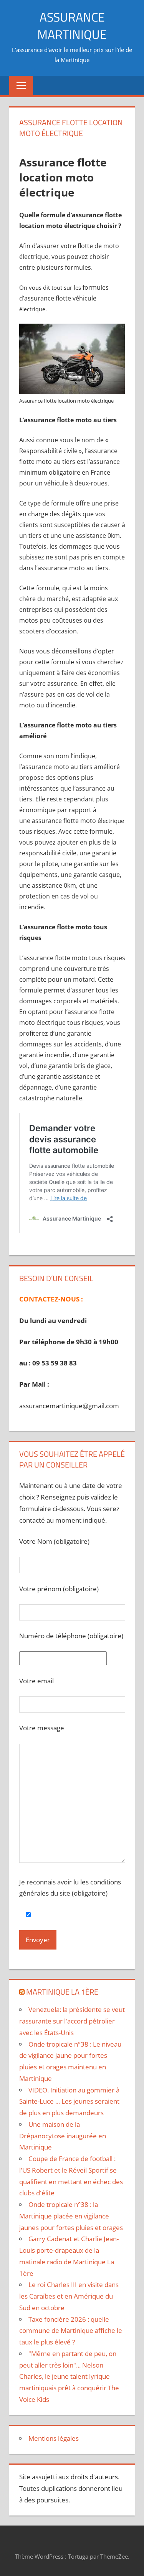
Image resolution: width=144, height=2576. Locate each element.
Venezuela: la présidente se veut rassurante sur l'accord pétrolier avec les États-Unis (72, 2021)
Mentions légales (54, 2438)
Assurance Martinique (72, 26)
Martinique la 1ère (62, 1992)
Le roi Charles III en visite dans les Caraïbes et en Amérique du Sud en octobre (69, 2296)
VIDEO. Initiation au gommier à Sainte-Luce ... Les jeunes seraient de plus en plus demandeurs (69, 2102)
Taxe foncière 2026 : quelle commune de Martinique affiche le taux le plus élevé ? (71, 2331)
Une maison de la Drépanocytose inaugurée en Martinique (63, 2136)
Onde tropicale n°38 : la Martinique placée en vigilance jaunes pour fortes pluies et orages (71, 2216)
